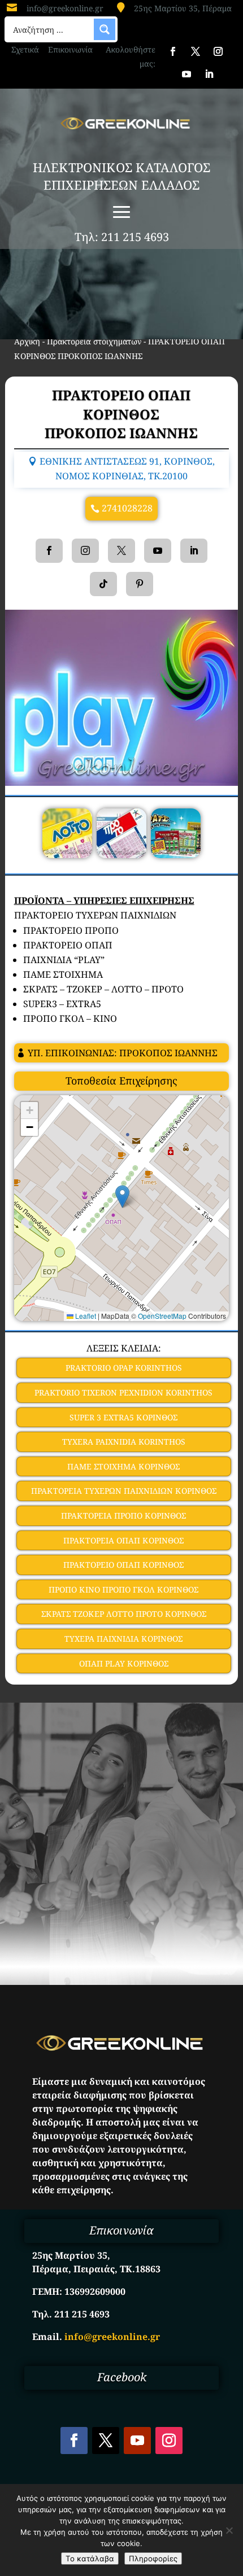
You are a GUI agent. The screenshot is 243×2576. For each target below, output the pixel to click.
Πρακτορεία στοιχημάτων (94, 341)
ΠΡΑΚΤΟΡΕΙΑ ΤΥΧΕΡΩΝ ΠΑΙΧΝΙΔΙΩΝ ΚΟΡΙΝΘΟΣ (124, 1491)
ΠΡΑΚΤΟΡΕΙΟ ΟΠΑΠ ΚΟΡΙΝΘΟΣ (123, 1565)
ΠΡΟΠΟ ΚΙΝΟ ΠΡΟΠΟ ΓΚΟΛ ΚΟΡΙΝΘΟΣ (123, 1589)
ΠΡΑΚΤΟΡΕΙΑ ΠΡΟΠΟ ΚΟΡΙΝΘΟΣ (123, 1516)
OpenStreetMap (162, 1316)
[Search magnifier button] (105, 29)
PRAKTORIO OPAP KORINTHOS (124, 1368)
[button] (122, 1197)
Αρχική (27, 341)
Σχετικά (25, 49)
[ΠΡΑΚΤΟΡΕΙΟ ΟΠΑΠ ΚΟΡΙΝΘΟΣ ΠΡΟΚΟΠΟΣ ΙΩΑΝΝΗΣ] (67, 855)
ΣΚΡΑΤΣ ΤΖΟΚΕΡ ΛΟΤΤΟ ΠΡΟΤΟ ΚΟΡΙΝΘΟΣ (124, 1614)
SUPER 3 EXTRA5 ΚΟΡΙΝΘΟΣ (123, 1417)
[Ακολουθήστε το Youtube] (186, 74)
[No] (229, 2530)
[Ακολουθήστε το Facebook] (173, 51)
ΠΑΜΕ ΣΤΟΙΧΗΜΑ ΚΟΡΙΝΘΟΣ (123, 1466)
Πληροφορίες (153, 2558)
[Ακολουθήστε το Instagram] (218, 51)
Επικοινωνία (70, 49)
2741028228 (127, 508)
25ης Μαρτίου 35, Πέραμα (183, 8)
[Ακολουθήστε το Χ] (196, 51)
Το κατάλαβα (90, 2558)
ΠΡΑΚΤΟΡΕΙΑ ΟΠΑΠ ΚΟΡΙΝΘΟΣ (123, 1540)
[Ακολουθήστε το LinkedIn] (209, 74)
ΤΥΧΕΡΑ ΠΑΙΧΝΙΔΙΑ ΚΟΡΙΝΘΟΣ (123, 1639)
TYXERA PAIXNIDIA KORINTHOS (124, 1442)
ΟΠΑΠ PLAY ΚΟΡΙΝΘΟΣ (124, 1663)
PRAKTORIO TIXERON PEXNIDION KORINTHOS (123, 1392)
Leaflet (85, 1316)
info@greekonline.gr (65, 8)
